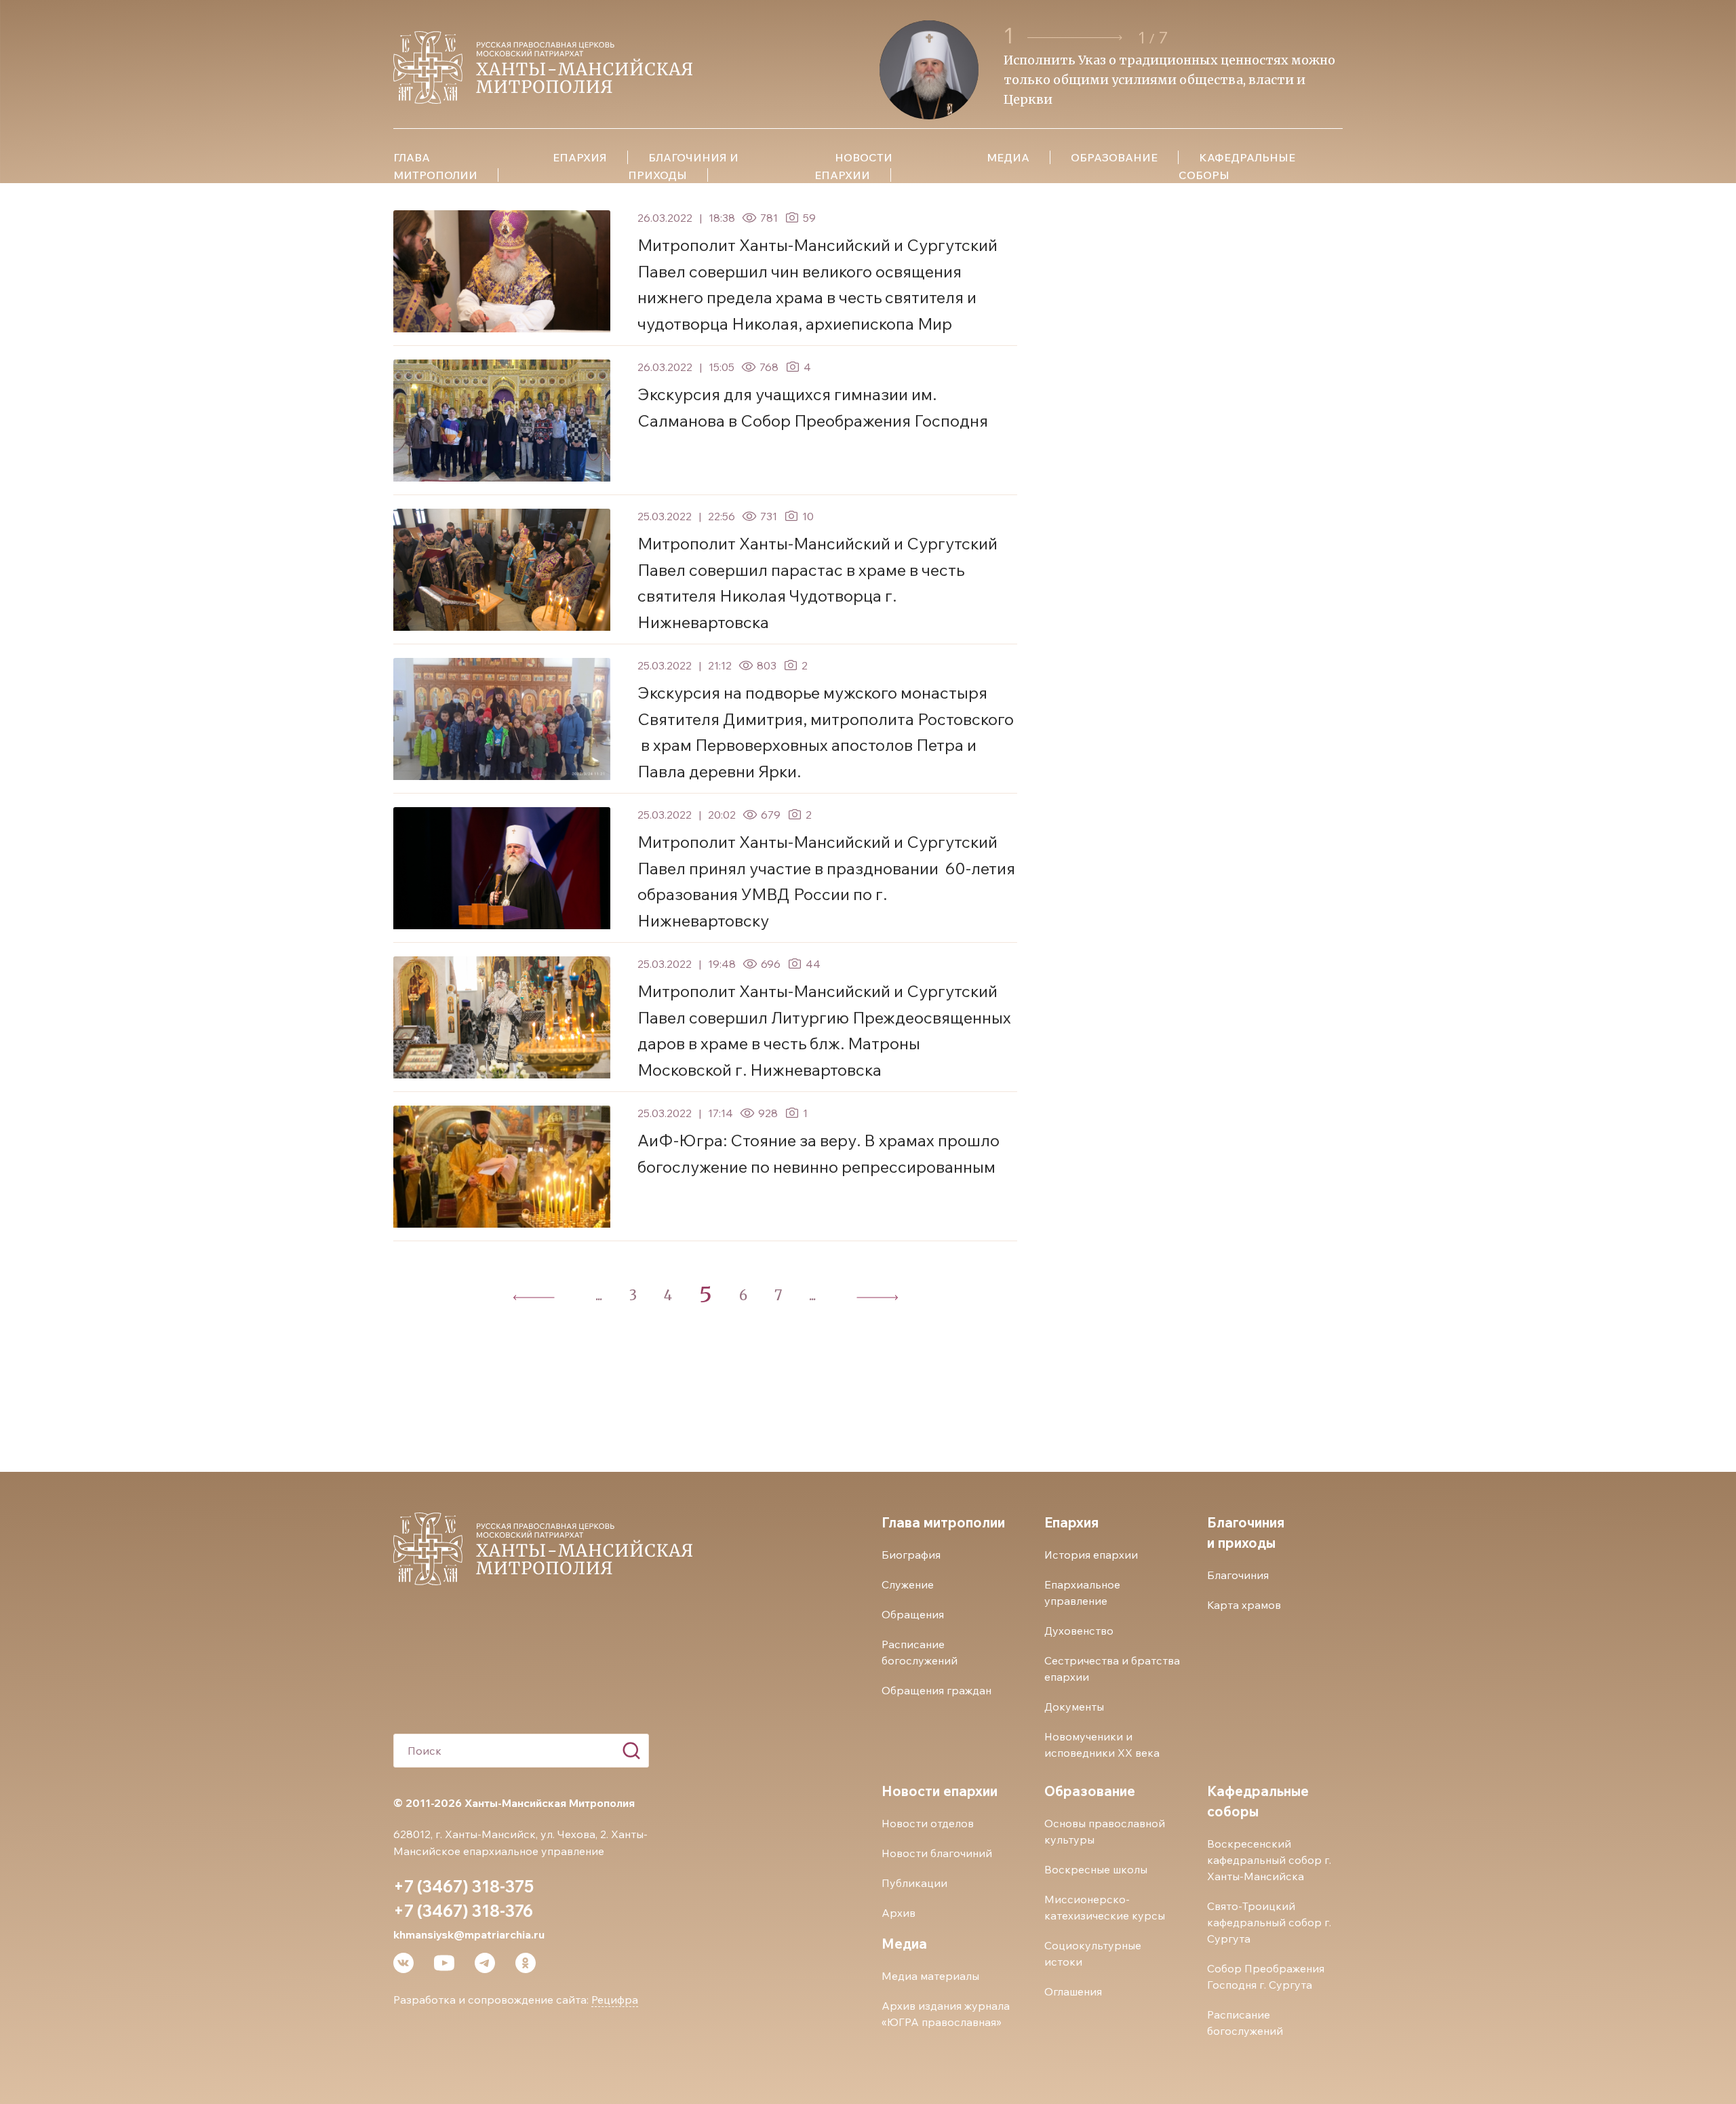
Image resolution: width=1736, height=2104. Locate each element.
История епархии (1091, 1555)
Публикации (914, 1883)
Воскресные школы (1096, 1869)
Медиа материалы (930, 1976)
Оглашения (1073, 1991)
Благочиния (1238, 1575)
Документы (1074, 1707)
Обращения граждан (936, 1690)
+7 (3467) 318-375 (463, 1886)
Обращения (913, 1614)
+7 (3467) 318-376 (463, 1911)
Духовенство (1079, 1631)
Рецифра (615, 2000)
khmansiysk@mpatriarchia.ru (469, 1934)
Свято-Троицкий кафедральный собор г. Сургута (1269, 1922)
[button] (1077, 38)
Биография (911, 1555)
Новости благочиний (937, 1853)
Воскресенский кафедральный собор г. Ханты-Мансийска (1269, 1860)
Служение (908, 1584)
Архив (899, 1913)
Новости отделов (928, 1823)
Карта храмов (1244, 1605)
